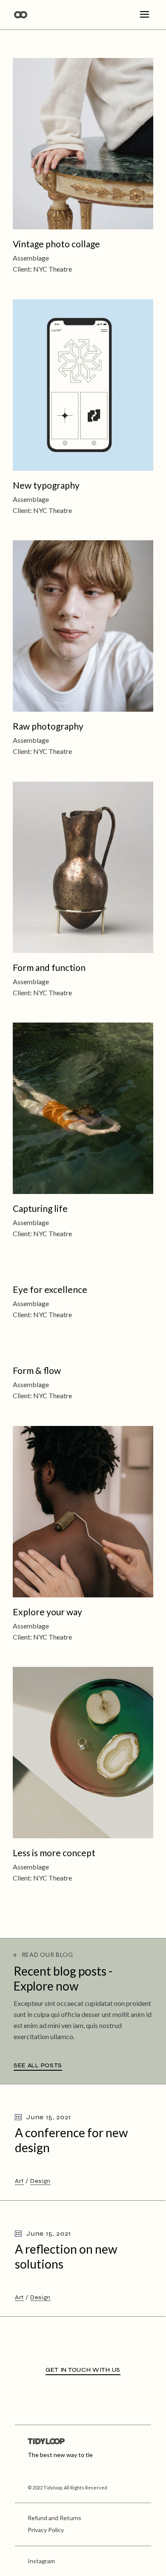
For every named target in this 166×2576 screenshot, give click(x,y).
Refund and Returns (54, 2518)
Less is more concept (54, 1853)
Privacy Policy (46, 2530)
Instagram (41, 2561)
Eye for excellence (50, 1289)
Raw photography (48, 726)
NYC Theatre (53, 269)
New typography (46, 485)
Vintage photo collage (56, 244)
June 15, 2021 (48, 2117)
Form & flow (37, 1370)
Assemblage (31, 258)
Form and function (49, 967)
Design (40, 2181)
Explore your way (47, 1611)
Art (19, 2181)
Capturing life (40, 1208)
